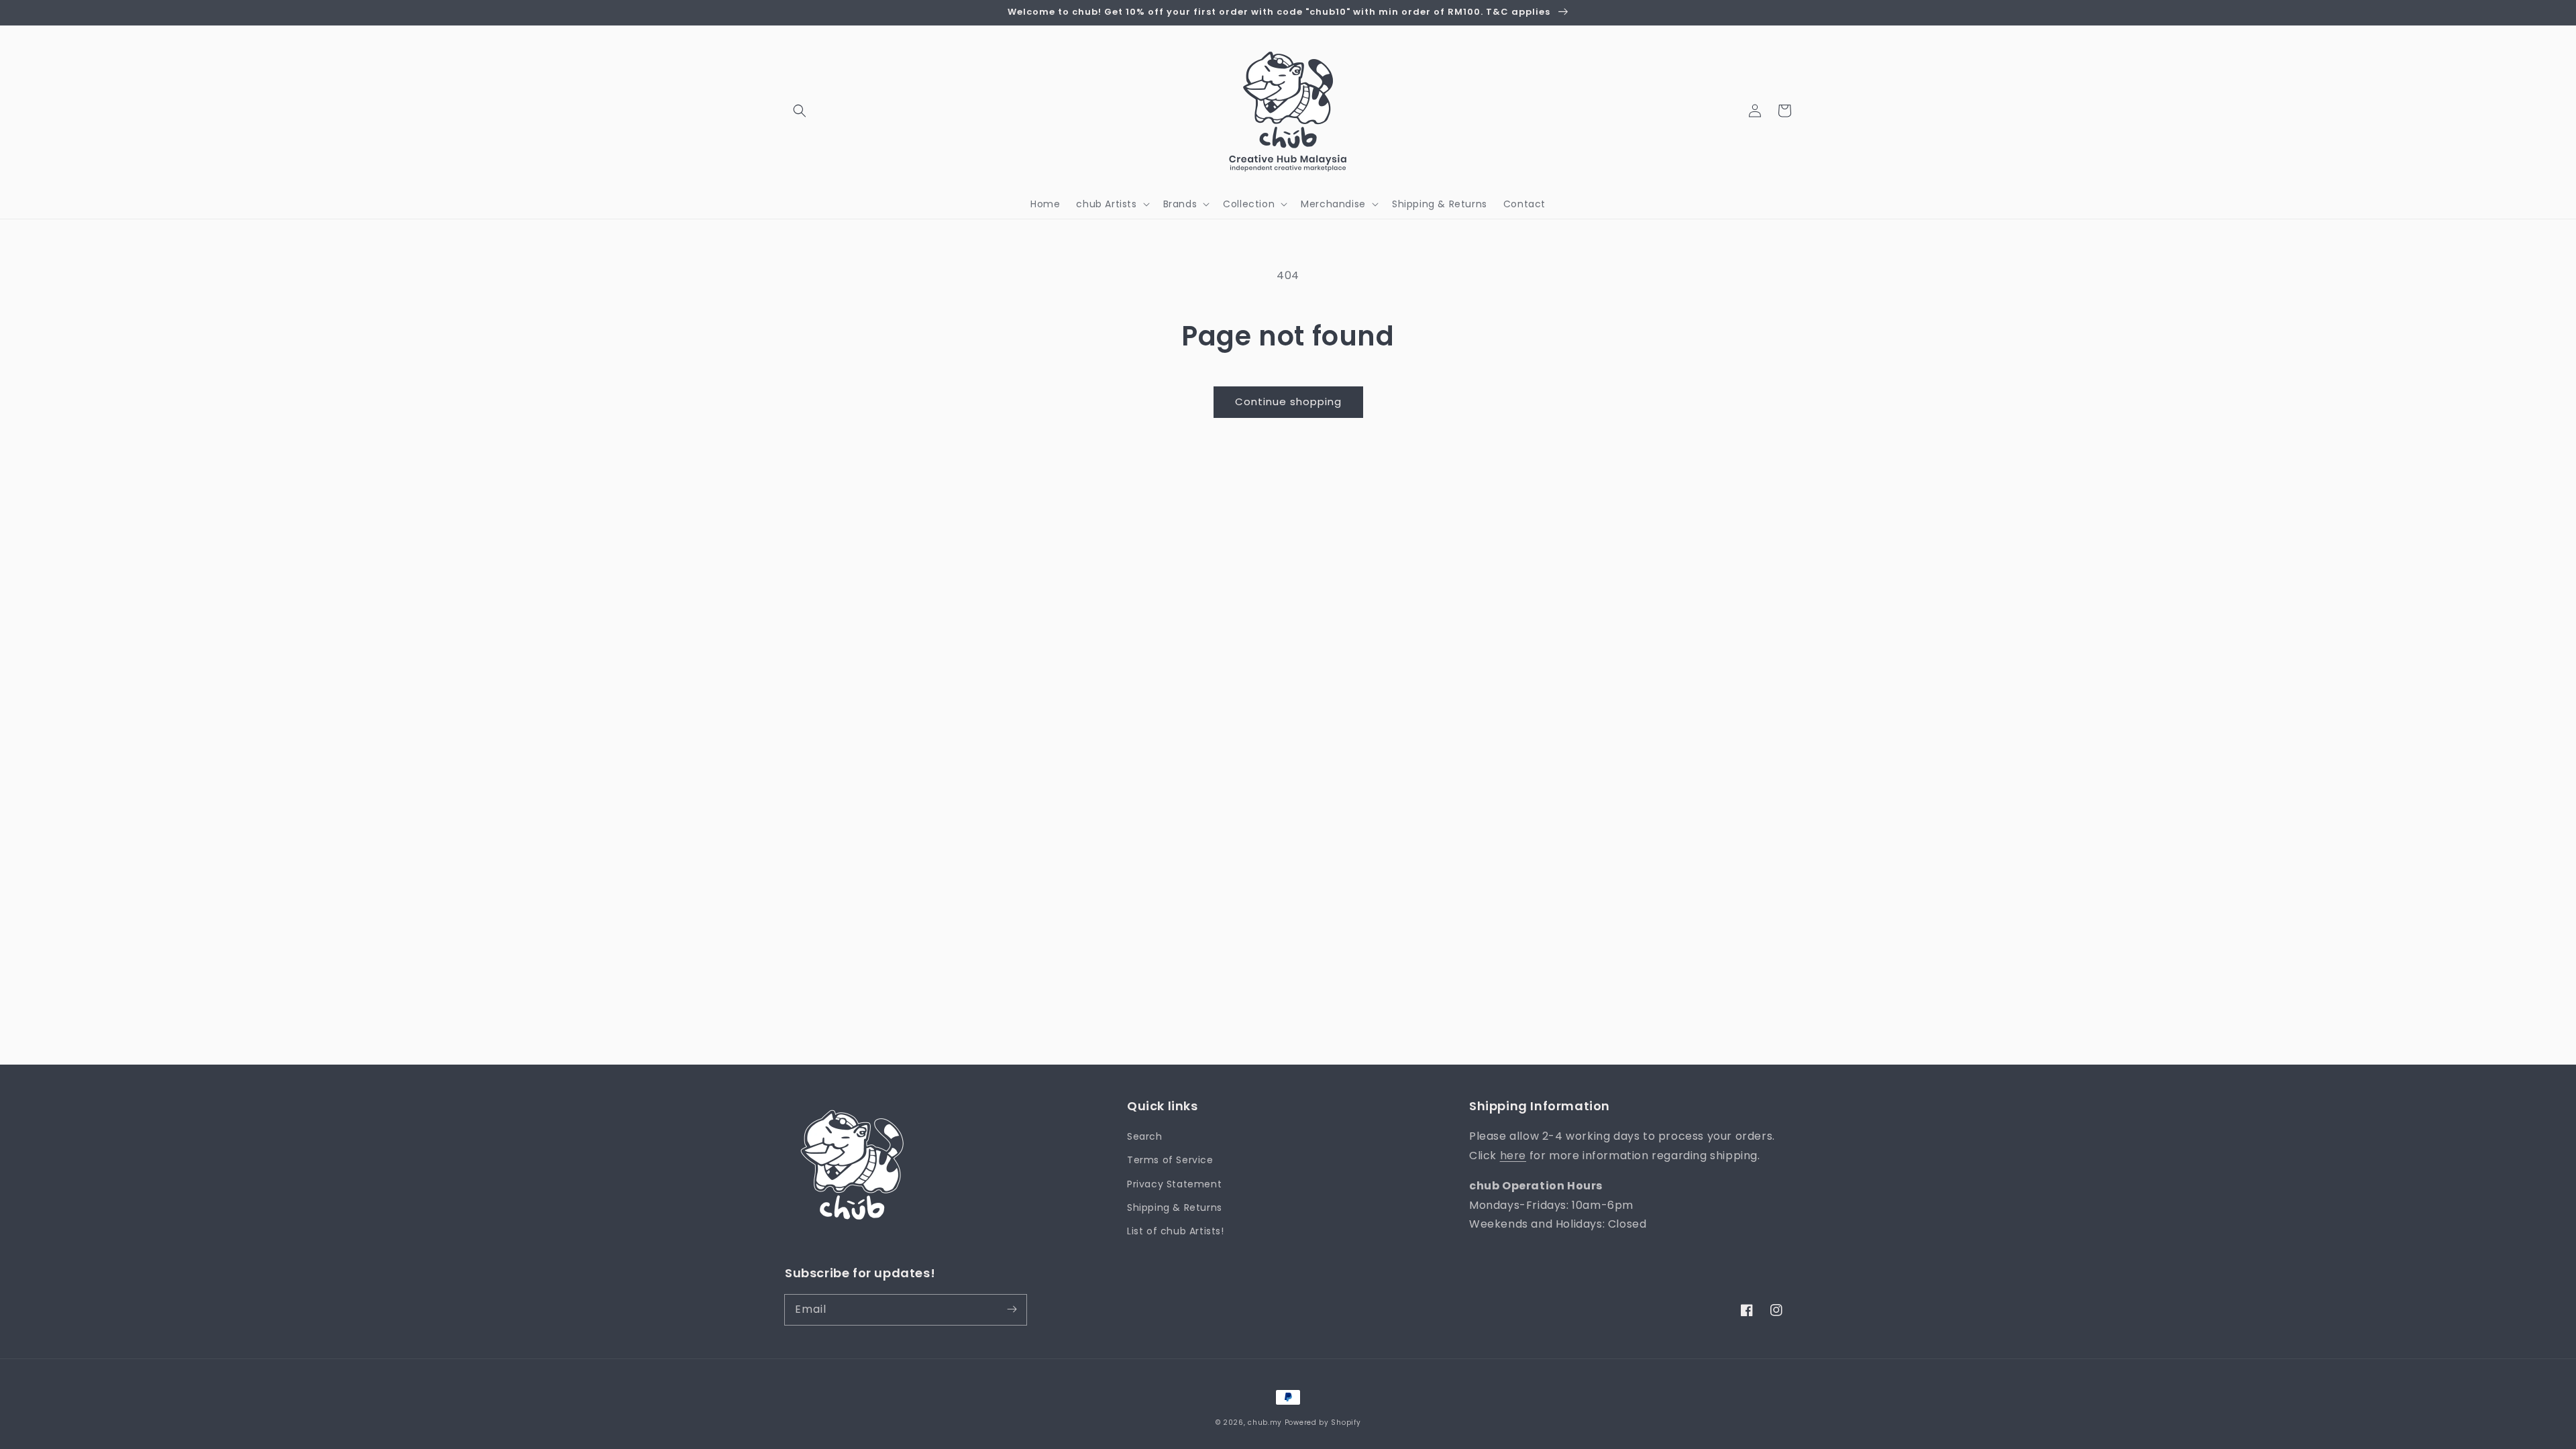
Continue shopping (1288, 401)
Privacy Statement (1174, 1184)
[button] (800, 111)
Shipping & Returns (1175, 1207)
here (1513, 1156)
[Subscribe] (1012, 1309)
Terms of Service (1170, 1160)
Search (1145, 1136)
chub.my (1265, 1423)
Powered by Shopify (1323, 1423)
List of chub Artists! (1176, 1231)
